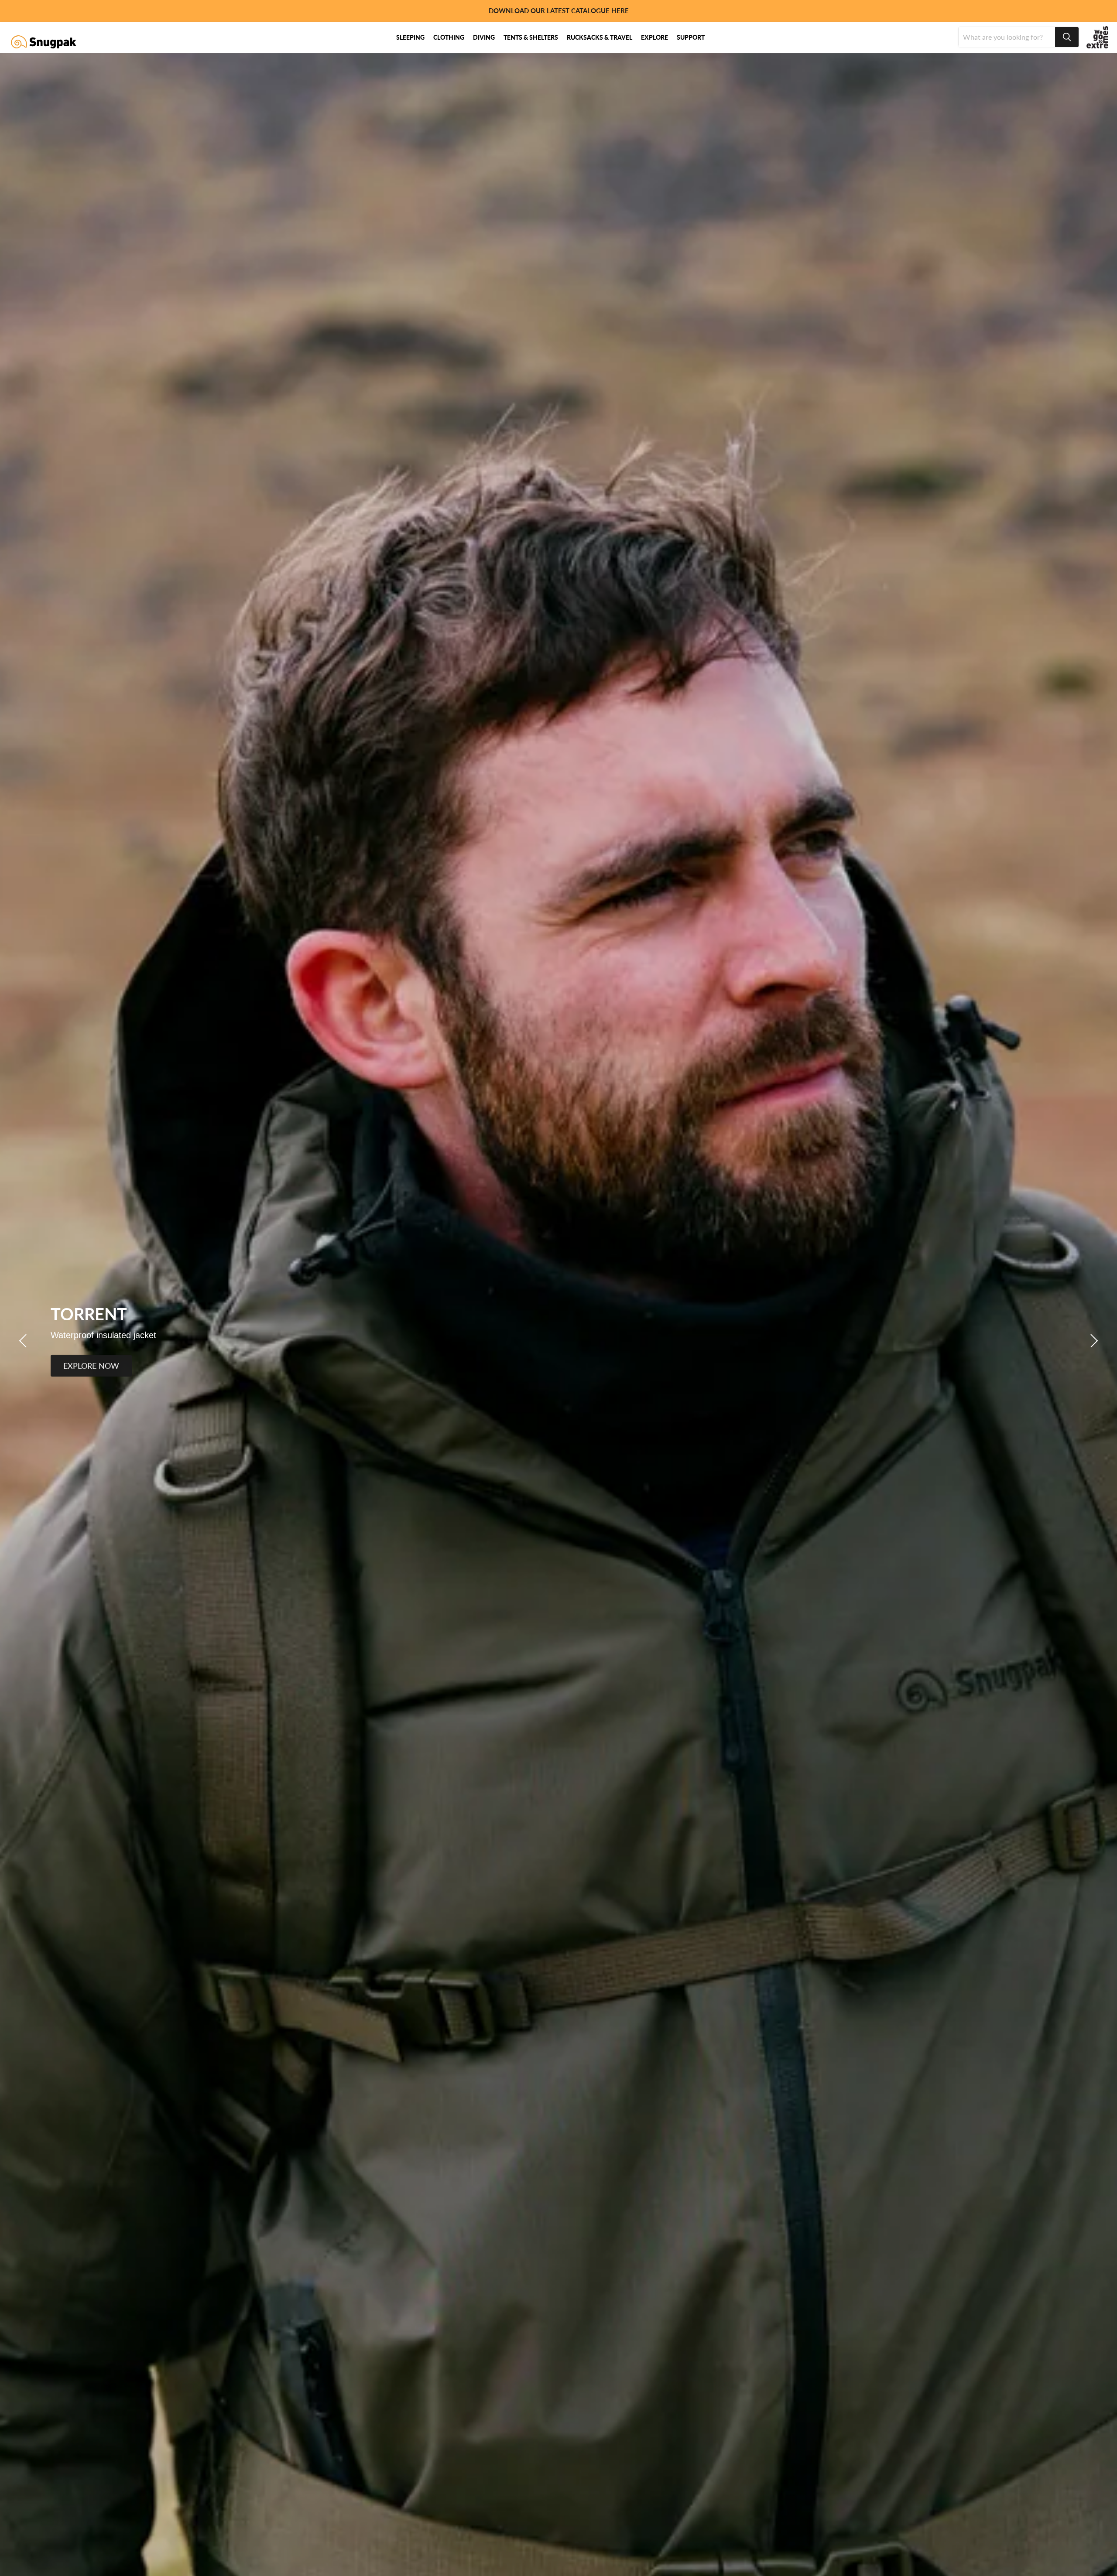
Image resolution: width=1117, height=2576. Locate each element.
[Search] (1067, 37)
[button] (24, 1341)
